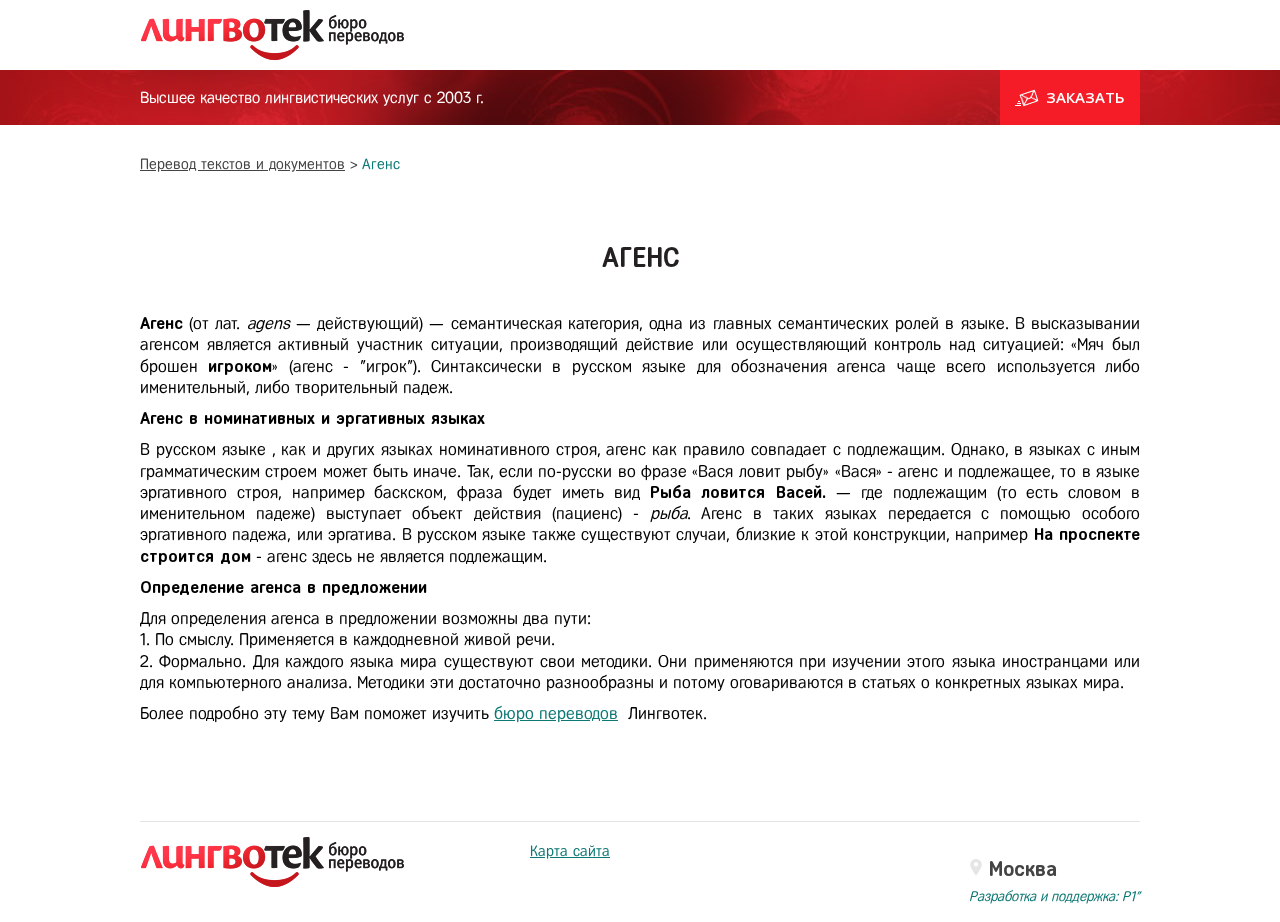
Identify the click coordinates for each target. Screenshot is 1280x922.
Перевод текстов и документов (242, 164)
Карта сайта (570, 851)
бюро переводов (556, 713)
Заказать (1085, 97)
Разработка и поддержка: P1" (1054, 896)
